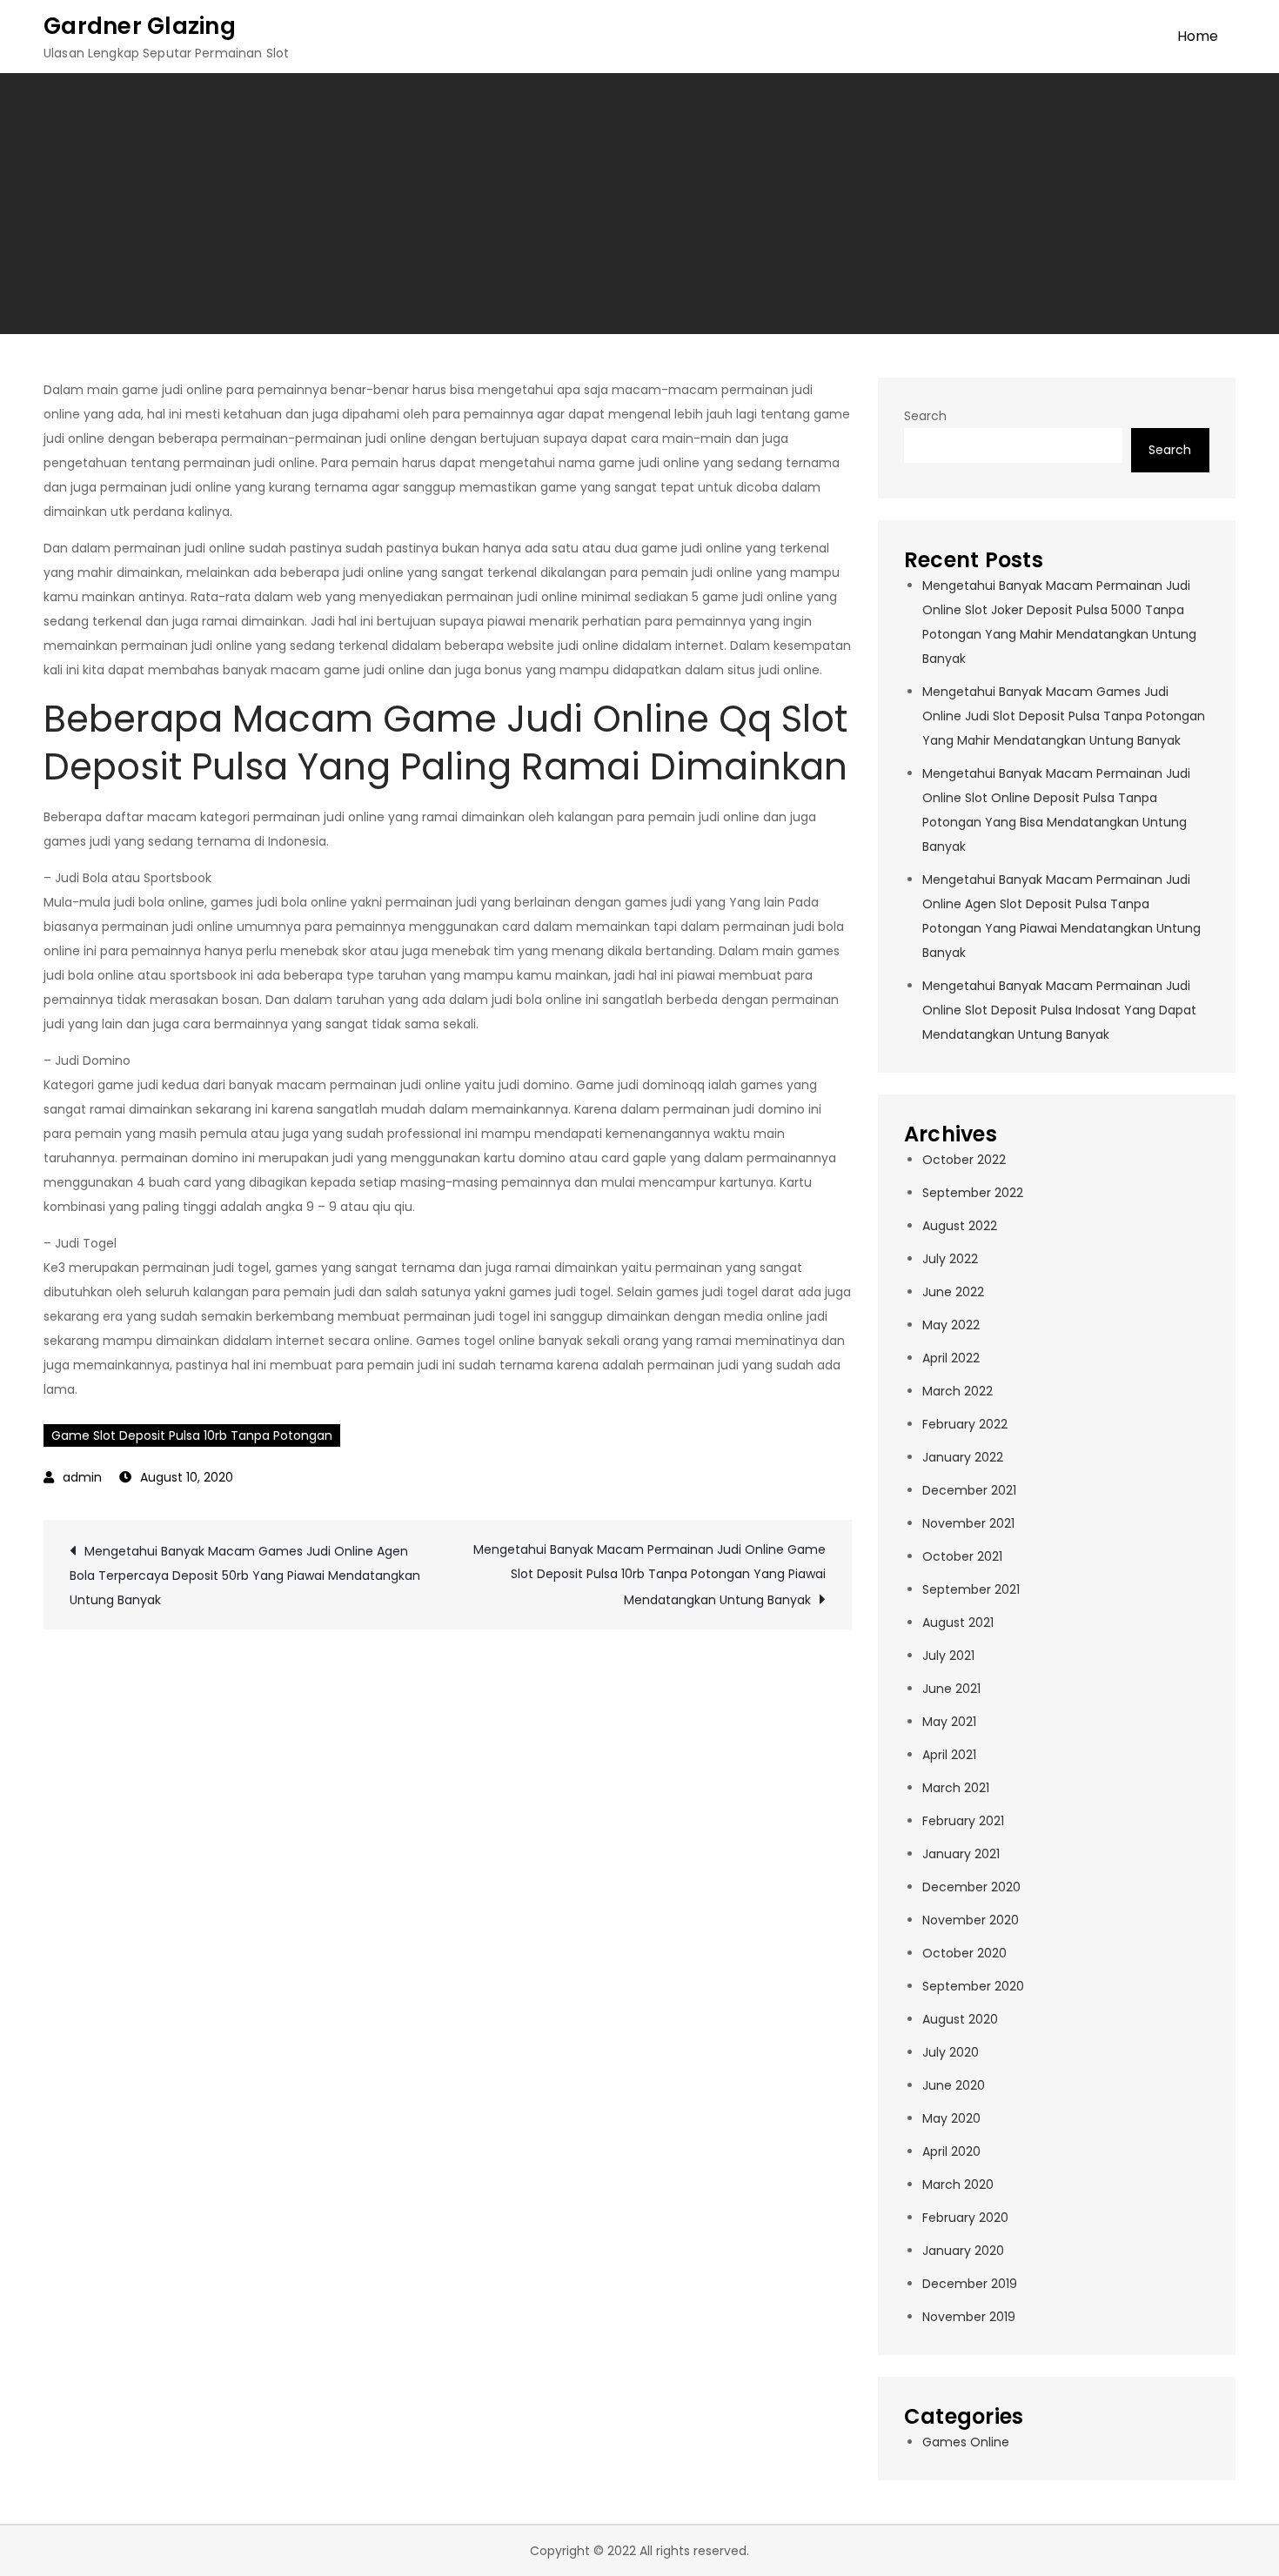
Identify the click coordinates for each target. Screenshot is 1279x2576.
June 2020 (954, 2085)
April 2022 (951, 1358)
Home (1198, 36)
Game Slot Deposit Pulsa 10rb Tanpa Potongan (192, 1435)
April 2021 (949, 1755)
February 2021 (963, 1821)
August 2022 (960, 1226)
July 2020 (951, 2052)
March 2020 (958, 2185)
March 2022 (958, 1391)
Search (925, 416)
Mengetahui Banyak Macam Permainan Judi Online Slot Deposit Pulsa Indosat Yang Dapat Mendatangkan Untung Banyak (1059, 1010)
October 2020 (964, 1953)
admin (82, 1477)
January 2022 (963, 1457)
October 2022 (964, 1160)
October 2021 (962, 1556)
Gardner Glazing (140, 26)
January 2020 (963, 2251)
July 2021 (948, 1656)
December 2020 (971, 1887)
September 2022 (973, 1193)
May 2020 (951, 2118)
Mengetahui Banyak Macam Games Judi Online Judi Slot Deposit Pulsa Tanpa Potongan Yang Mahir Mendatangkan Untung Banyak (1064, 716)
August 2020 (960, 2019)
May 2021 (949, 1722)
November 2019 (969, 2317)
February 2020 (965, 2218)
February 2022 (965, 1424)
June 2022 (953, 1292)
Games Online (966, 2442)
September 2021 (971, 1589)
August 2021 (958, 1623)
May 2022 (951, 1325)
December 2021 (969, 1490)
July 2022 (950, 1259)
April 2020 (951, 2151)
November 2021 (968, 1523)
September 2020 (973, 1986)
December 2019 (970, 2284)
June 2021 (951, 1689)
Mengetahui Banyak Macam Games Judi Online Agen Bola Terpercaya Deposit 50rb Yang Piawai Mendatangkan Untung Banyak (245, 1576)
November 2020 (971, 1920)
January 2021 (961, 1854)
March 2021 (956, 1788)
